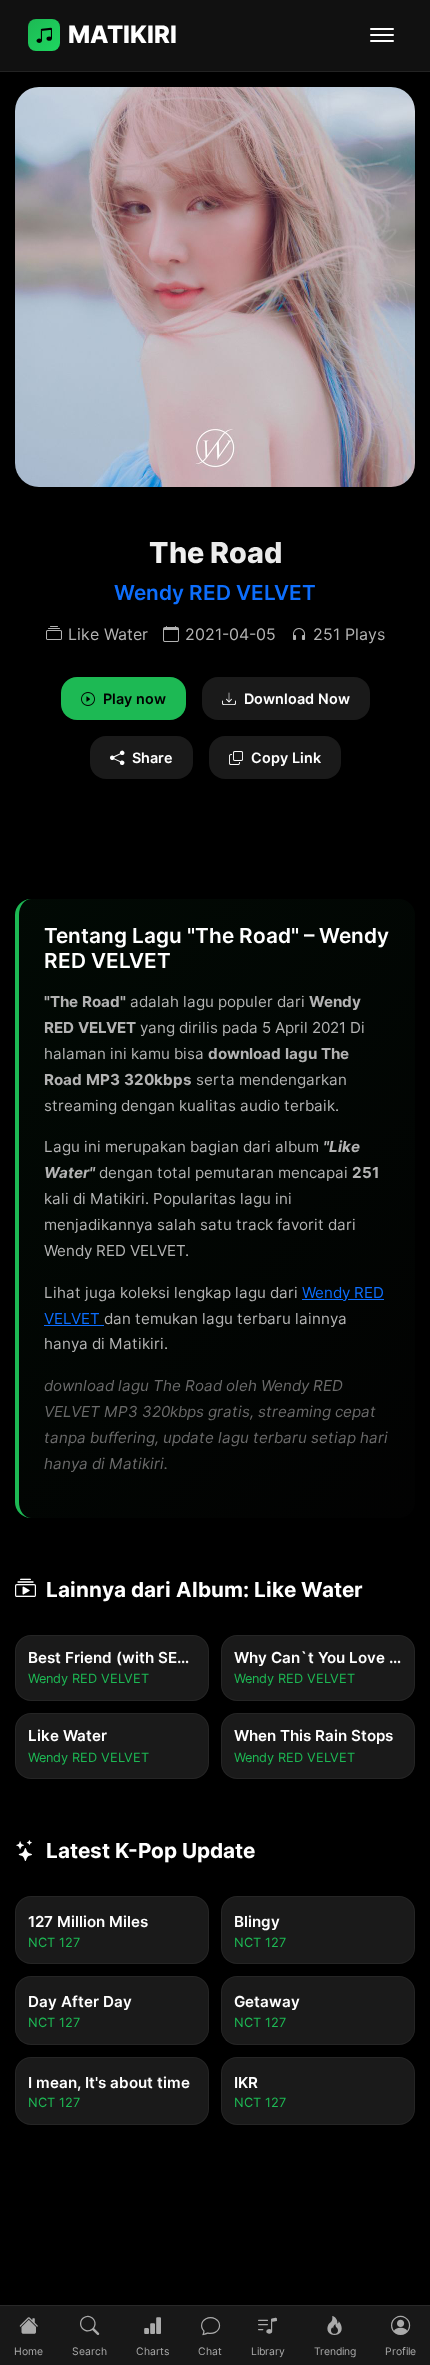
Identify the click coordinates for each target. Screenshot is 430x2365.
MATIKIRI (122, 34)
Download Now (297, 698)
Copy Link (286, 757)
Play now (134, 698)
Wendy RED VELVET (215, 592)
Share (152, 757)
